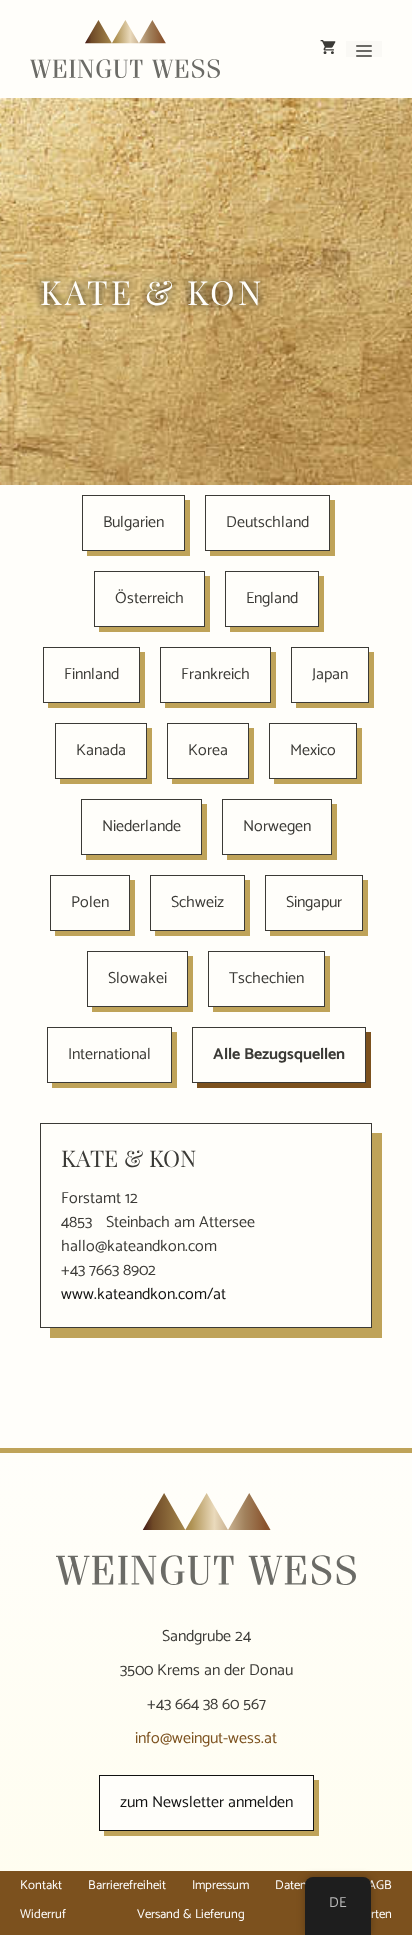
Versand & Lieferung (191, 1914)
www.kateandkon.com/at (143, 1294)
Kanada (101, 750)
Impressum (220, 1885)
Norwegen (277, 826)
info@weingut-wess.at (206, 1738)
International (109, 1054)
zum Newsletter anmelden (206, 1802)
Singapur (314, 902)
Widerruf (43, 1914)
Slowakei (137, 978)
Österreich (149, 598)
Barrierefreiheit (127, 1885)
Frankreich (215, 674)
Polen (90, 902)
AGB (380, 1885)
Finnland (91, 674)
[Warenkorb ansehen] (328, 49)
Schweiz (197, 902)
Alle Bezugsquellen (279, 1054)
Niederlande (141, 826)
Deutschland (267, 522)
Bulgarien (133, 522)
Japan (330, 674)
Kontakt (41, 1885)
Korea (208, 750)
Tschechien (266, 978)
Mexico (313, 750)
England (272, 598)
